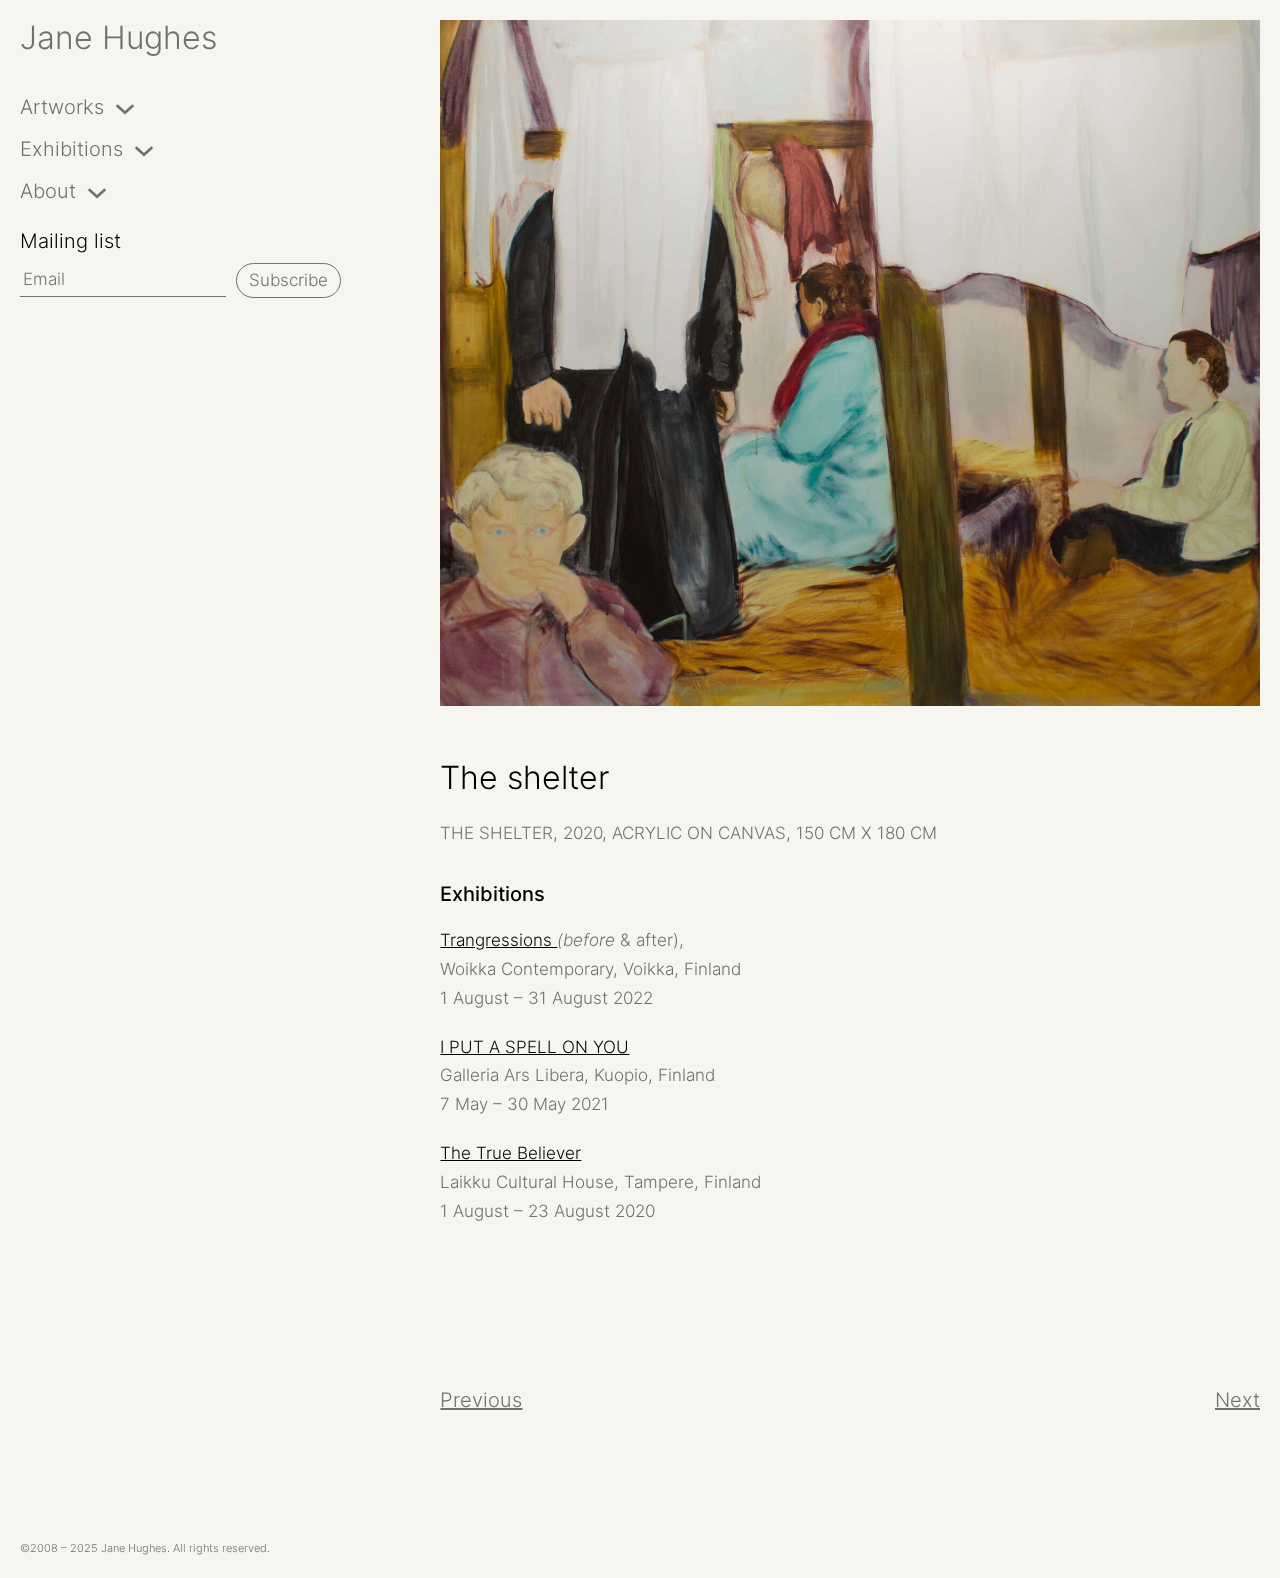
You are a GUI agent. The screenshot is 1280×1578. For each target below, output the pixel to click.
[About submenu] (97, 191)
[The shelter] (850, 363)
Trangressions (498, 940)
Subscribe (288, 280)
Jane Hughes (118, 37)
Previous (481, 1400)
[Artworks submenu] (125, 107)
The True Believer (510, 1153)
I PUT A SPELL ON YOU (534, 1047)
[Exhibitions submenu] (144, 149)
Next (1237, 1400)
